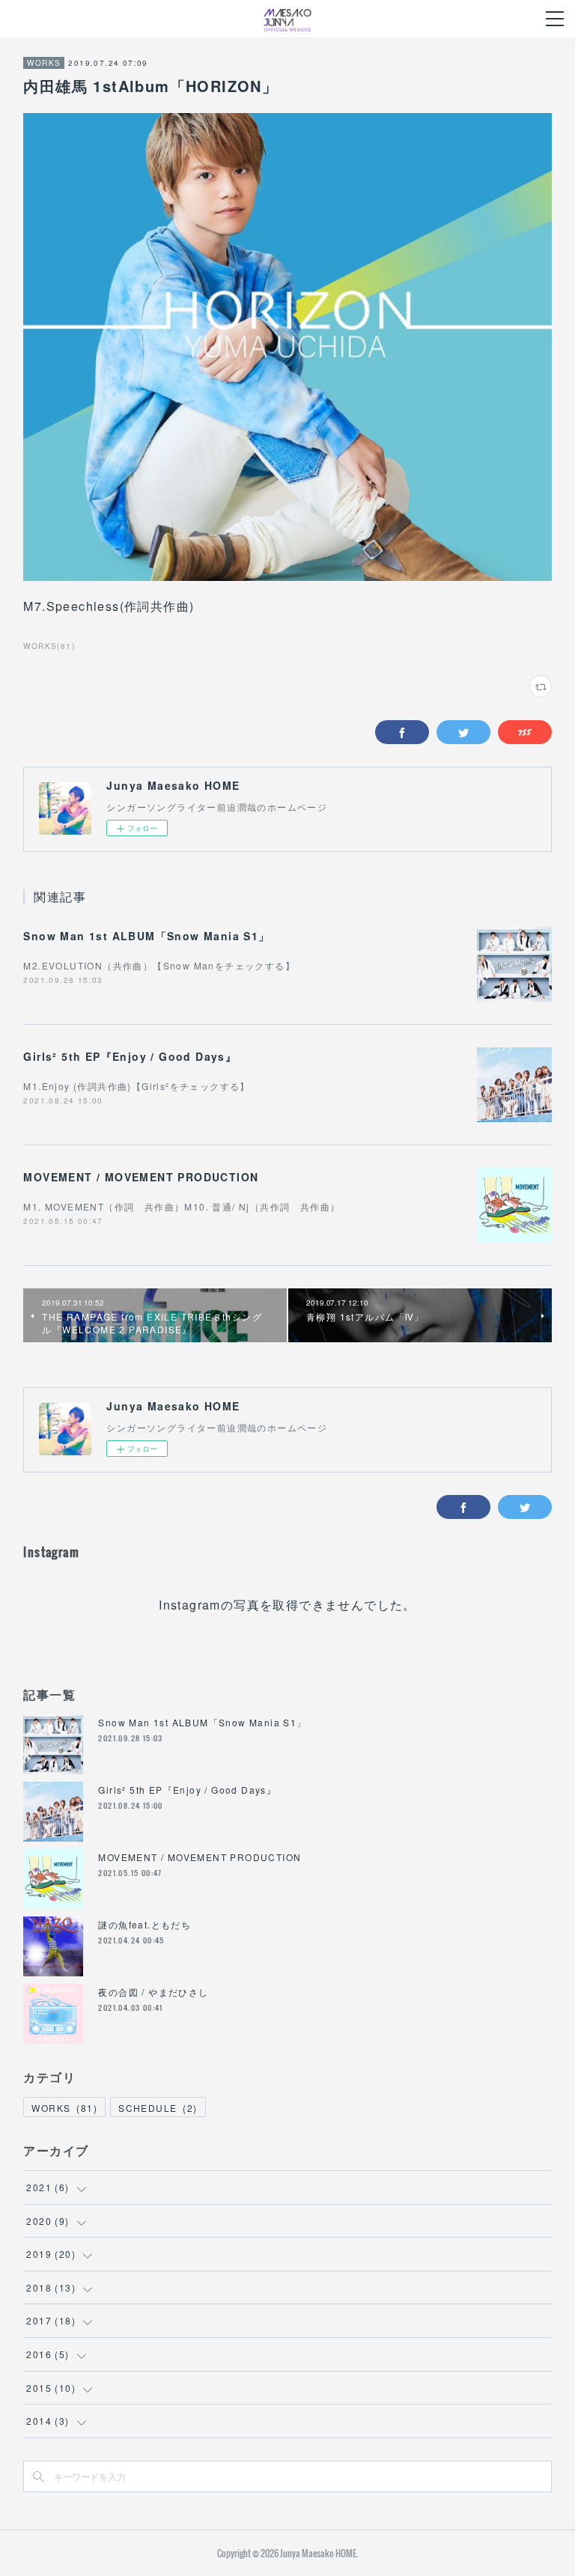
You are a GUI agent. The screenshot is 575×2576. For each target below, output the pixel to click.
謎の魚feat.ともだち (144, 1924)
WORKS (44, 63)
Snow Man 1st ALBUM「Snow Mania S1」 (146, 936)
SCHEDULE (158, 2108)
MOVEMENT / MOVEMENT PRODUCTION (141, 1177)
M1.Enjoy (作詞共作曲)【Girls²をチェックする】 (136, 1086)
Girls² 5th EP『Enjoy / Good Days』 (130, 1056)
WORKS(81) (49, 646)
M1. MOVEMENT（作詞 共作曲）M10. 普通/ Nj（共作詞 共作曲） (182, 1206)
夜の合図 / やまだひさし (153, 1992)
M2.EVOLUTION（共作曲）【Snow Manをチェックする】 (159, 965)
